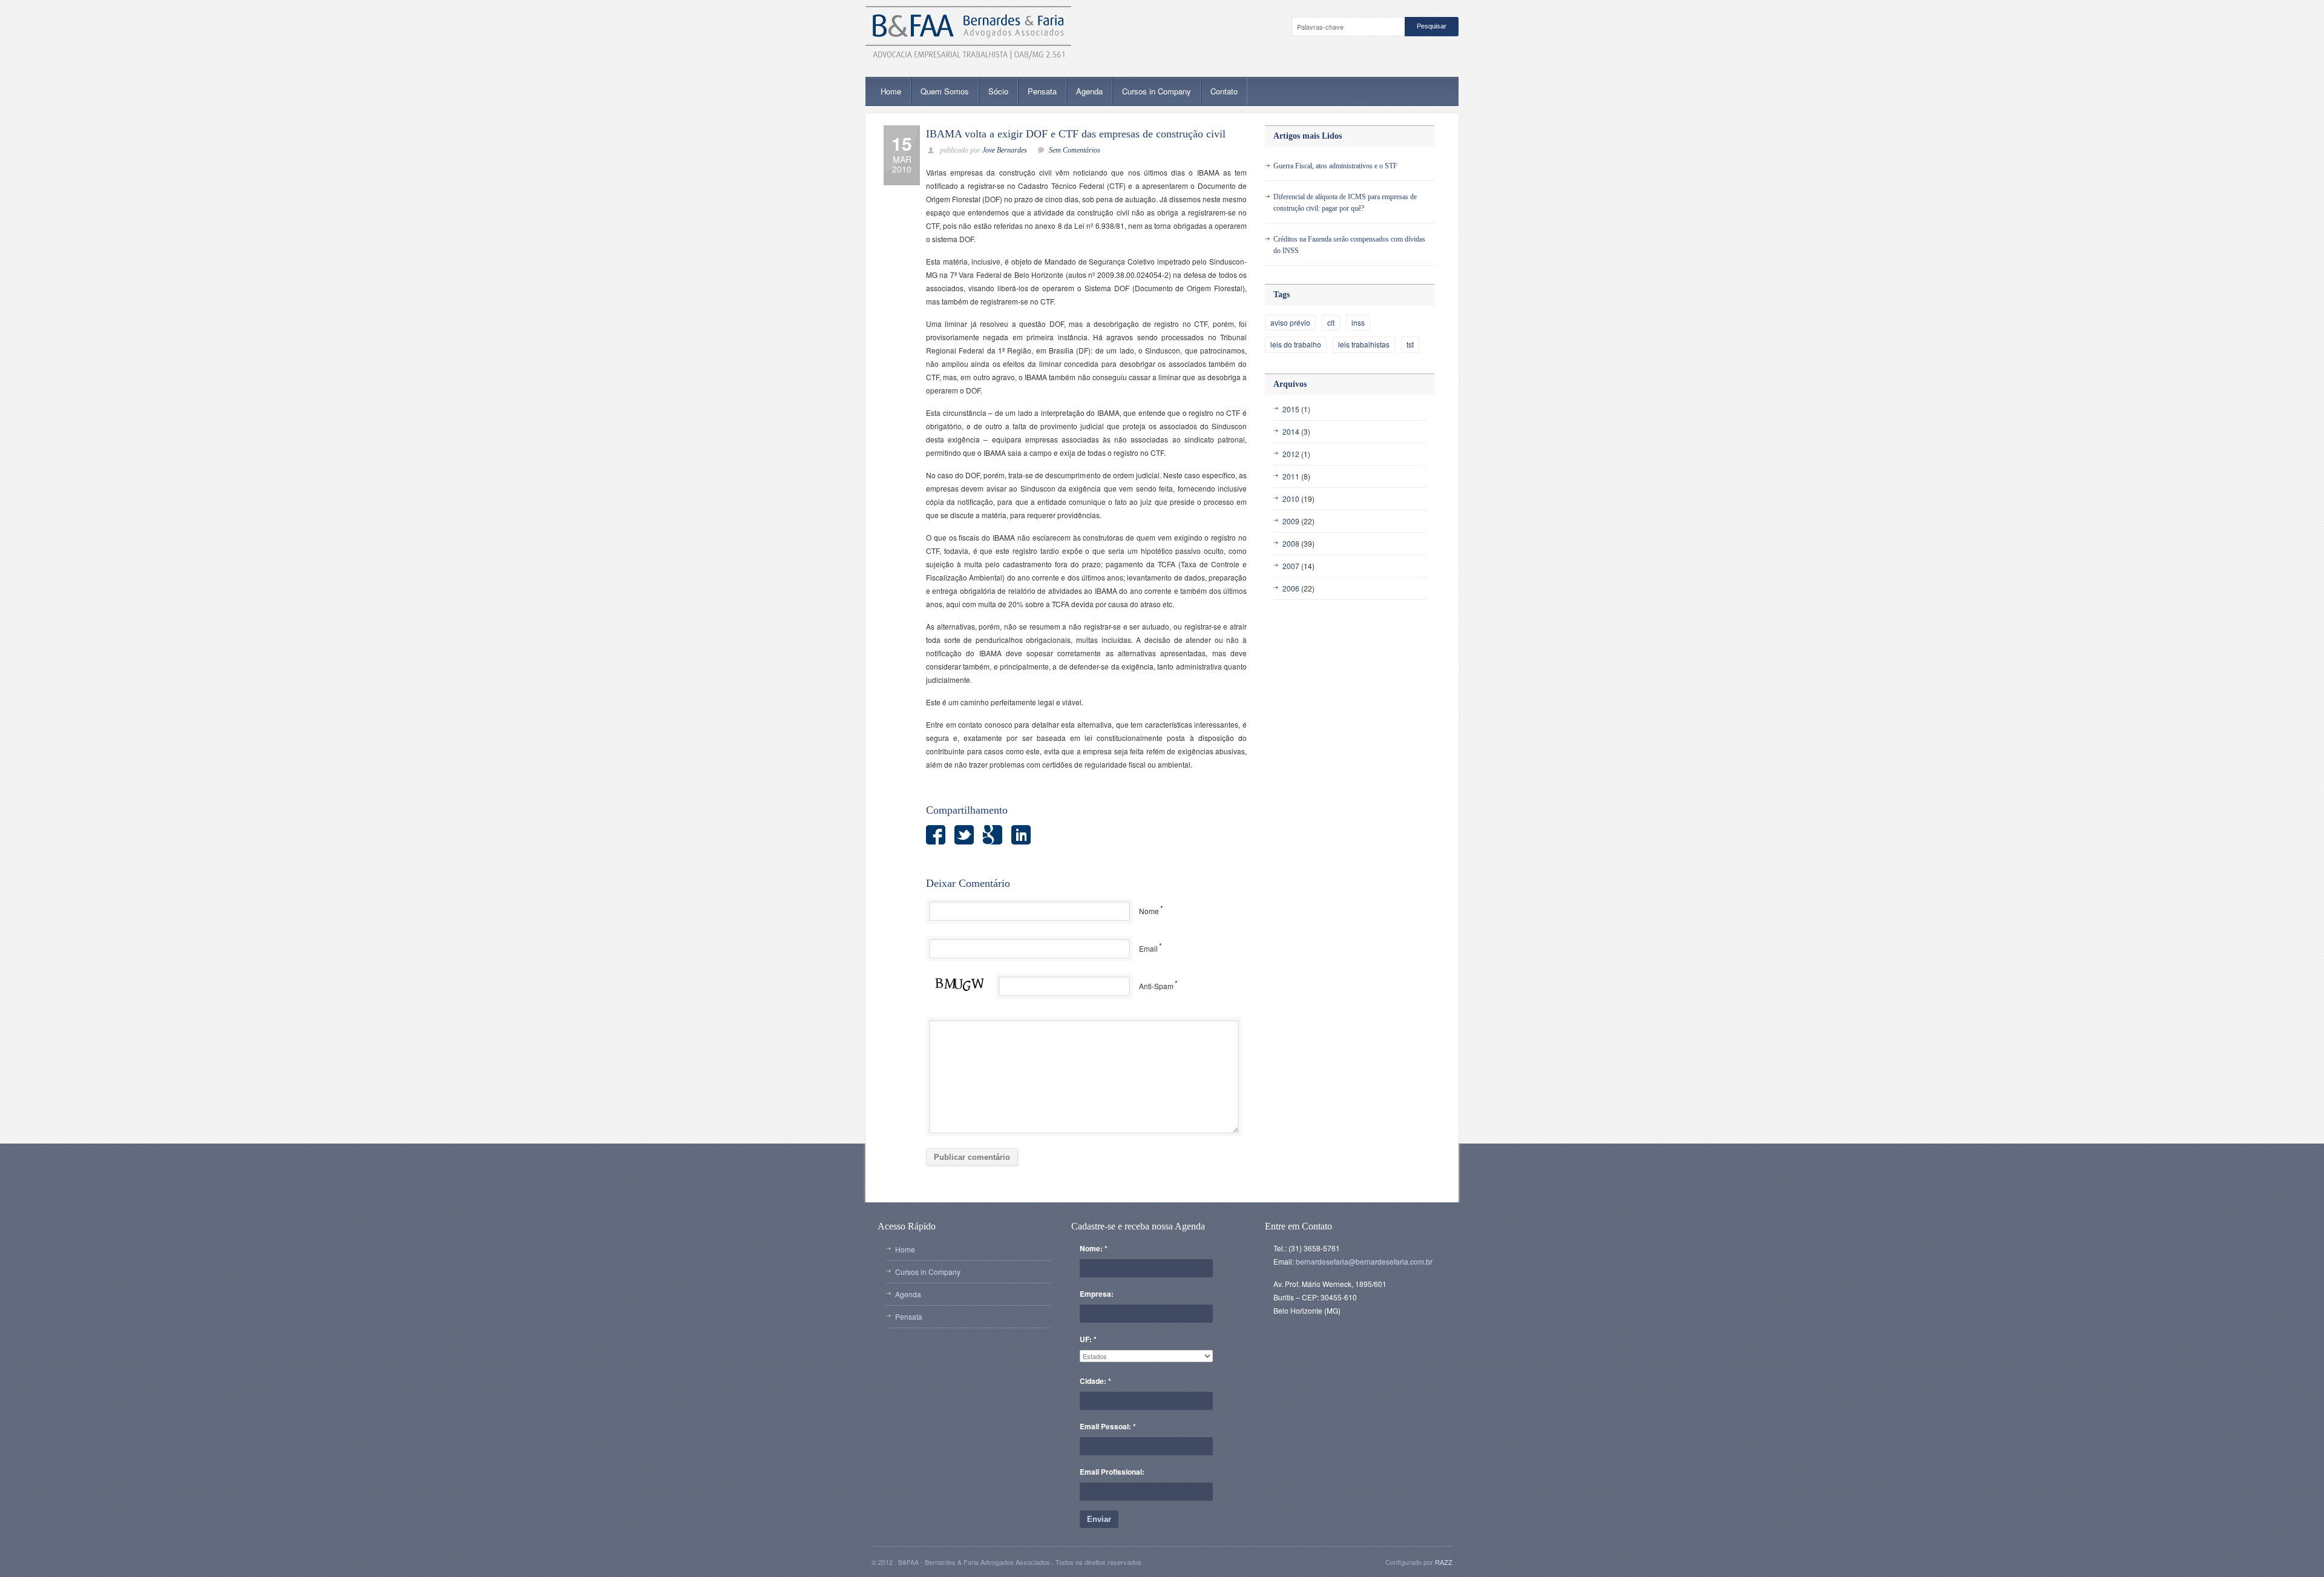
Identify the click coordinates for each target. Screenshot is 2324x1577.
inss (1358, 322)
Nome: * (1094, 1248)
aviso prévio (1290, 322)
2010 (1291, 499)
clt (1331, 322)
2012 (1291, 454)
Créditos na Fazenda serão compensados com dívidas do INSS (1349, 245)
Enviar (1099, 1519)
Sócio (998, 91)
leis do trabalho (1296, 344)
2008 (1291, 543)
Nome (1149, 911)
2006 (1291, 588)
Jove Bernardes (1005, 150)
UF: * (1088, 1339)
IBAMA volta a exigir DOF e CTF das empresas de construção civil (1076, 134)
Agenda (1089, 91)
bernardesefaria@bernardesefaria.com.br (1364, 1261)
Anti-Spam (1156, 986)
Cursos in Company (1157, 91)
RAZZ (1444, 1562)
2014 (1291, 431)
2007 (1291, 566)
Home (891, 91)
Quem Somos (945, 91)
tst (1410, 344)
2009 (1291, 521)
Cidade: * (1095, 1381)
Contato (1224, 91)
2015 (1291, 409)
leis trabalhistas (1364, 344)
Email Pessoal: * (1108, 1426)
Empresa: (1097, 1294)
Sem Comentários (1075, 150)
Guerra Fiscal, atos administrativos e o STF (1335, 166)
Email (1148, 948)
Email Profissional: (1112, 1472)
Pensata (1042, 91)
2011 (1291, 476)
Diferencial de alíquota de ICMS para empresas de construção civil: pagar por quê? (1345, 202)
